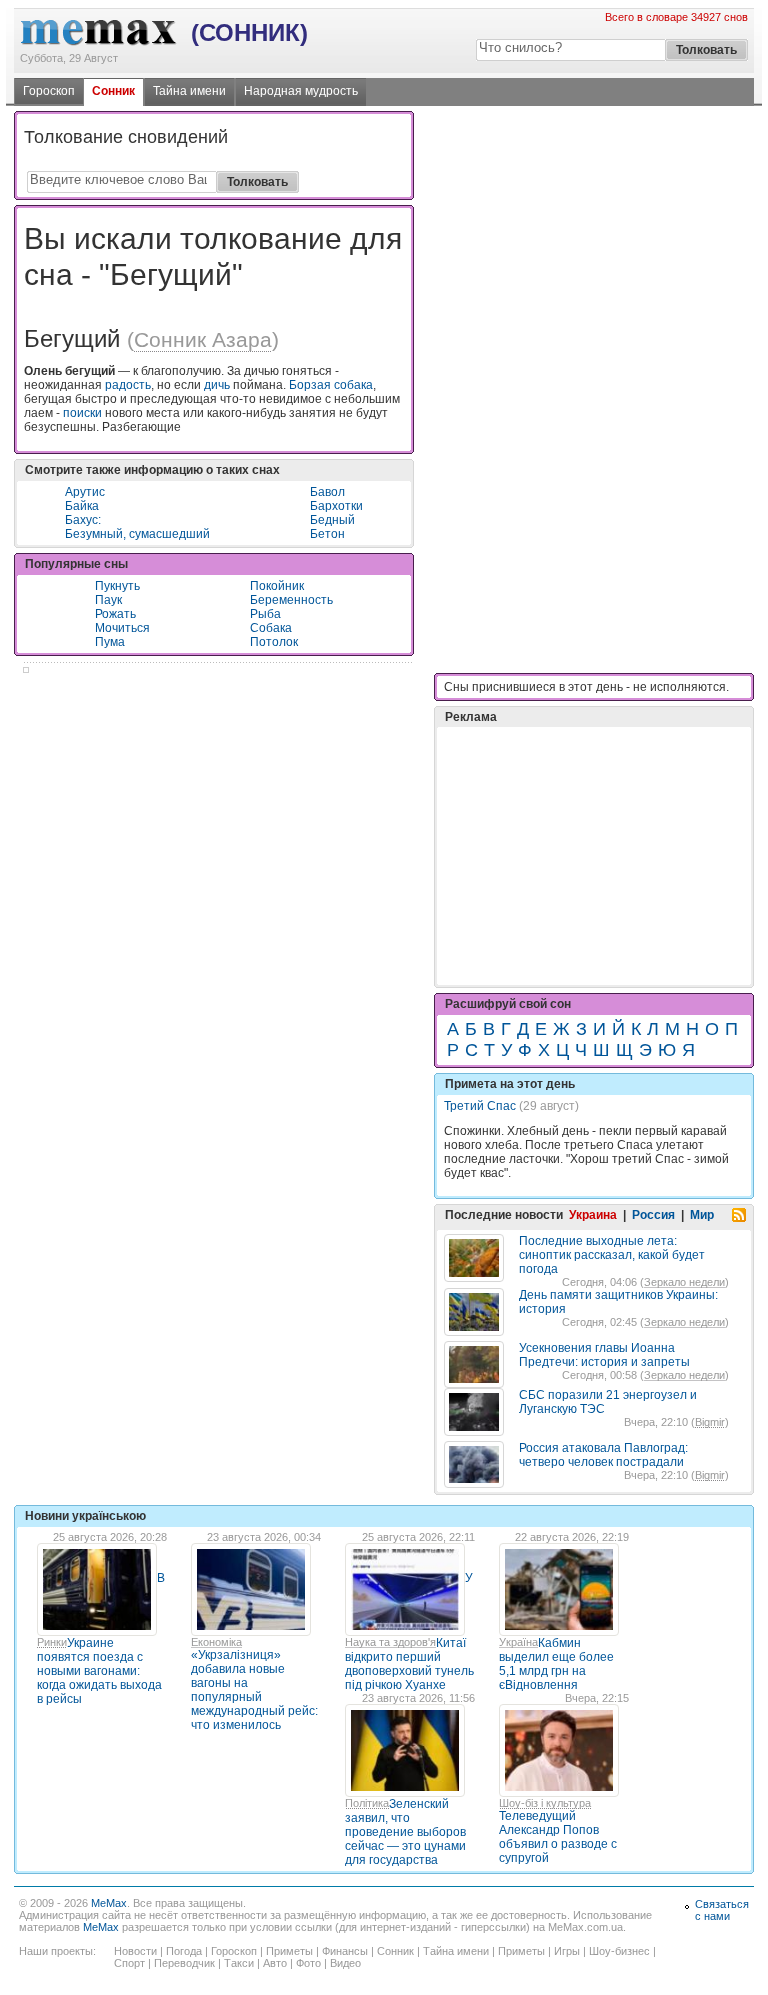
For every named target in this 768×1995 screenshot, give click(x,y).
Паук (108, 600)
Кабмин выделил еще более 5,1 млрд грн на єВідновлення (556, 1664)
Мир (702, 1215)
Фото (308, 1963)
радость (128, 385)
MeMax (109, 1903)
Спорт (129, 1963)
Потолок (274, 642)
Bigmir (710, 1422)
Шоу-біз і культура (545, 1803)
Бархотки (336, 506)
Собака (271, 628)
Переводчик (184, 1963)
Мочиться (122, 628)
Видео (345, 1963)
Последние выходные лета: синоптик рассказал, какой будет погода (612, 1255)
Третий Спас (480, 1106)
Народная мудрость (301, 91)
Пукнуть (117, 586)
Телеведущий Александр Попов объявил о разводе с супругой (558, 1837)
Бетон (327, 534)
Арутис (85, 492)
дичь (217, 385)
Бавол (327, 492)
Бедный (332, 520)
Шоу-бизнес (619, 1951)
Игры (567, 1951)
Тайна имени (189, 91)
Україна (518, 1642)
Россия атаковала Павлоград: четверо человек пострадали (603, 1455)
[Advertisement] (594, 806)
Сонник (113, 91)
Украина (593, 1215)
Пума (110, 642)
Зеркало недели (684, 1282)
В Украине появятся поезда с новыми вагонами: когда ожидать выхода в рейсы (101, 1638)
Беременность (291, 600)
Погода (184, 1951)
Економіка (216, 1642)
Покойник (277, 586)
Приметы (289, 1951)
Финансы (345, 1951)
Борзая (310, 385)
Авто (275, 1963)
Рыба (265, 614)
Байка (82, 506)
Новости (135, 1951)
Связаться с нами (722, 1910)
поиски (82, 413)
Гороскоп (49, 91)
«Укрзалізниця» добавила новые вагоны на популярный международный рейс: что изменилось (254, 1690)
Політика (367, 1803)
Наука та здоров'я (390, 1642)
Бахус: (83, 520)
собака (353, 385)
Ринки (52, 1642)
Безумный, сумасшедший (137, 534)
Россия (653, 1215)
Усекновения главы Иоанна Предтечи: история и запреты (604, 1355)
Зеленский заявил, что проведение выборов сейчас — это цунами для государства (405, 1832)
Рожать (115, 614)
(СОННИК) (249, 32)
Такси (239, 1963)
